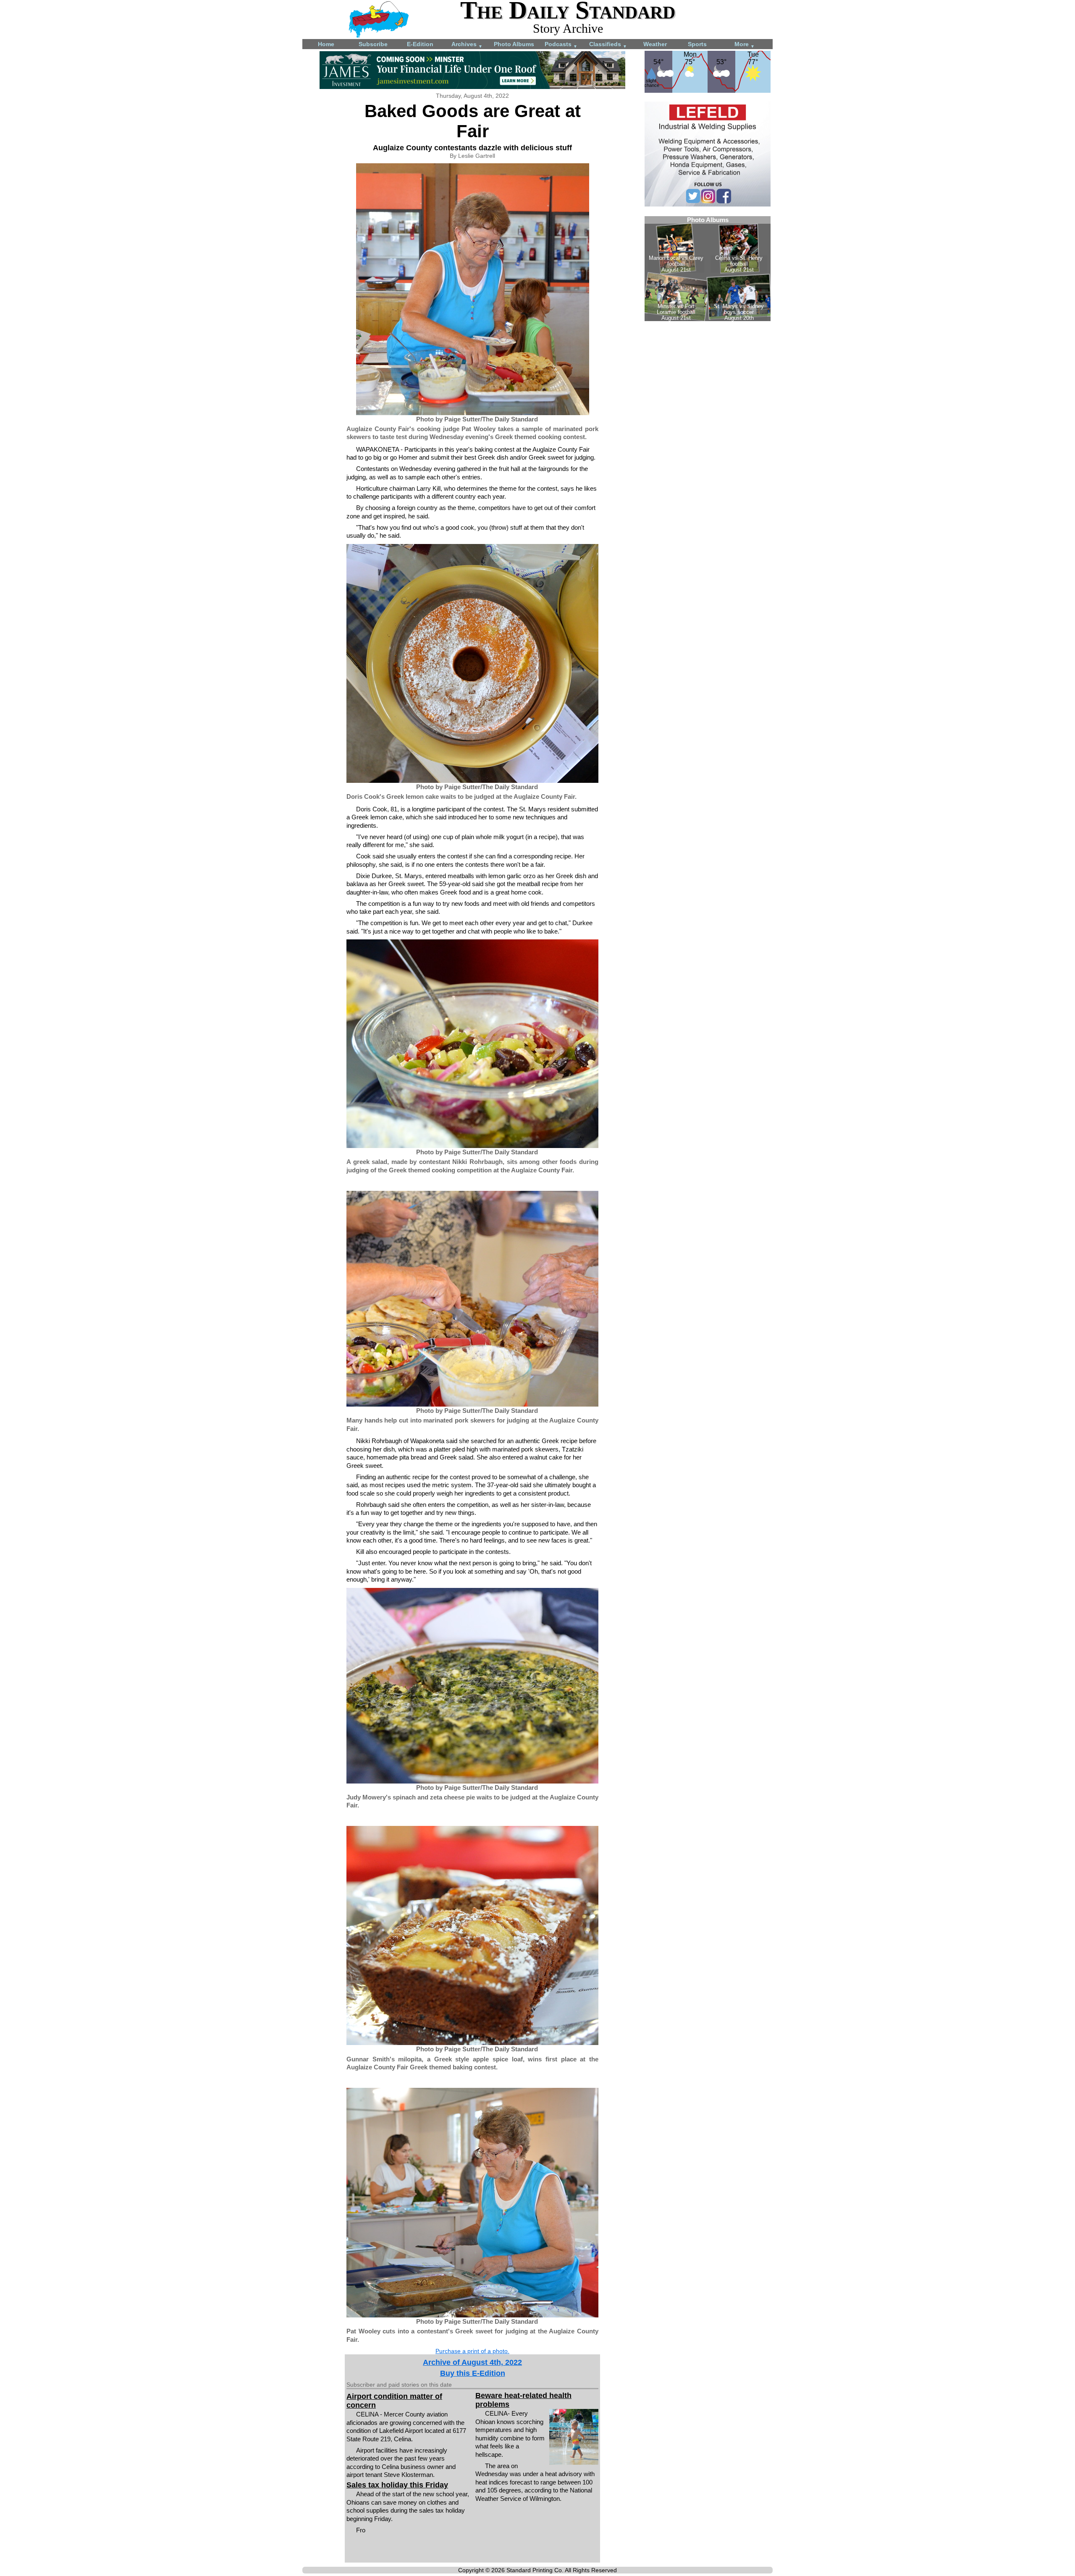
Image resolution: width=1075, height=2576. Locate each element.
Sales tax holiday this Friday (397, 2485)
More (745, 45)
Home (326, 44)
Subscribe (373, 44)
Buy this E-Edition (473, 2373)
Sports (697, 44)
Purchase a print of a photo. (472, 2351)
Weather (655, 44)
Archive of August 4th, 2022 (472, 2362)
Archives (467, 45)
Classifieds (608, 45)
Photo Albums (514, 44)
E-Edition (420, 44)
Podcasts (561, 45)
